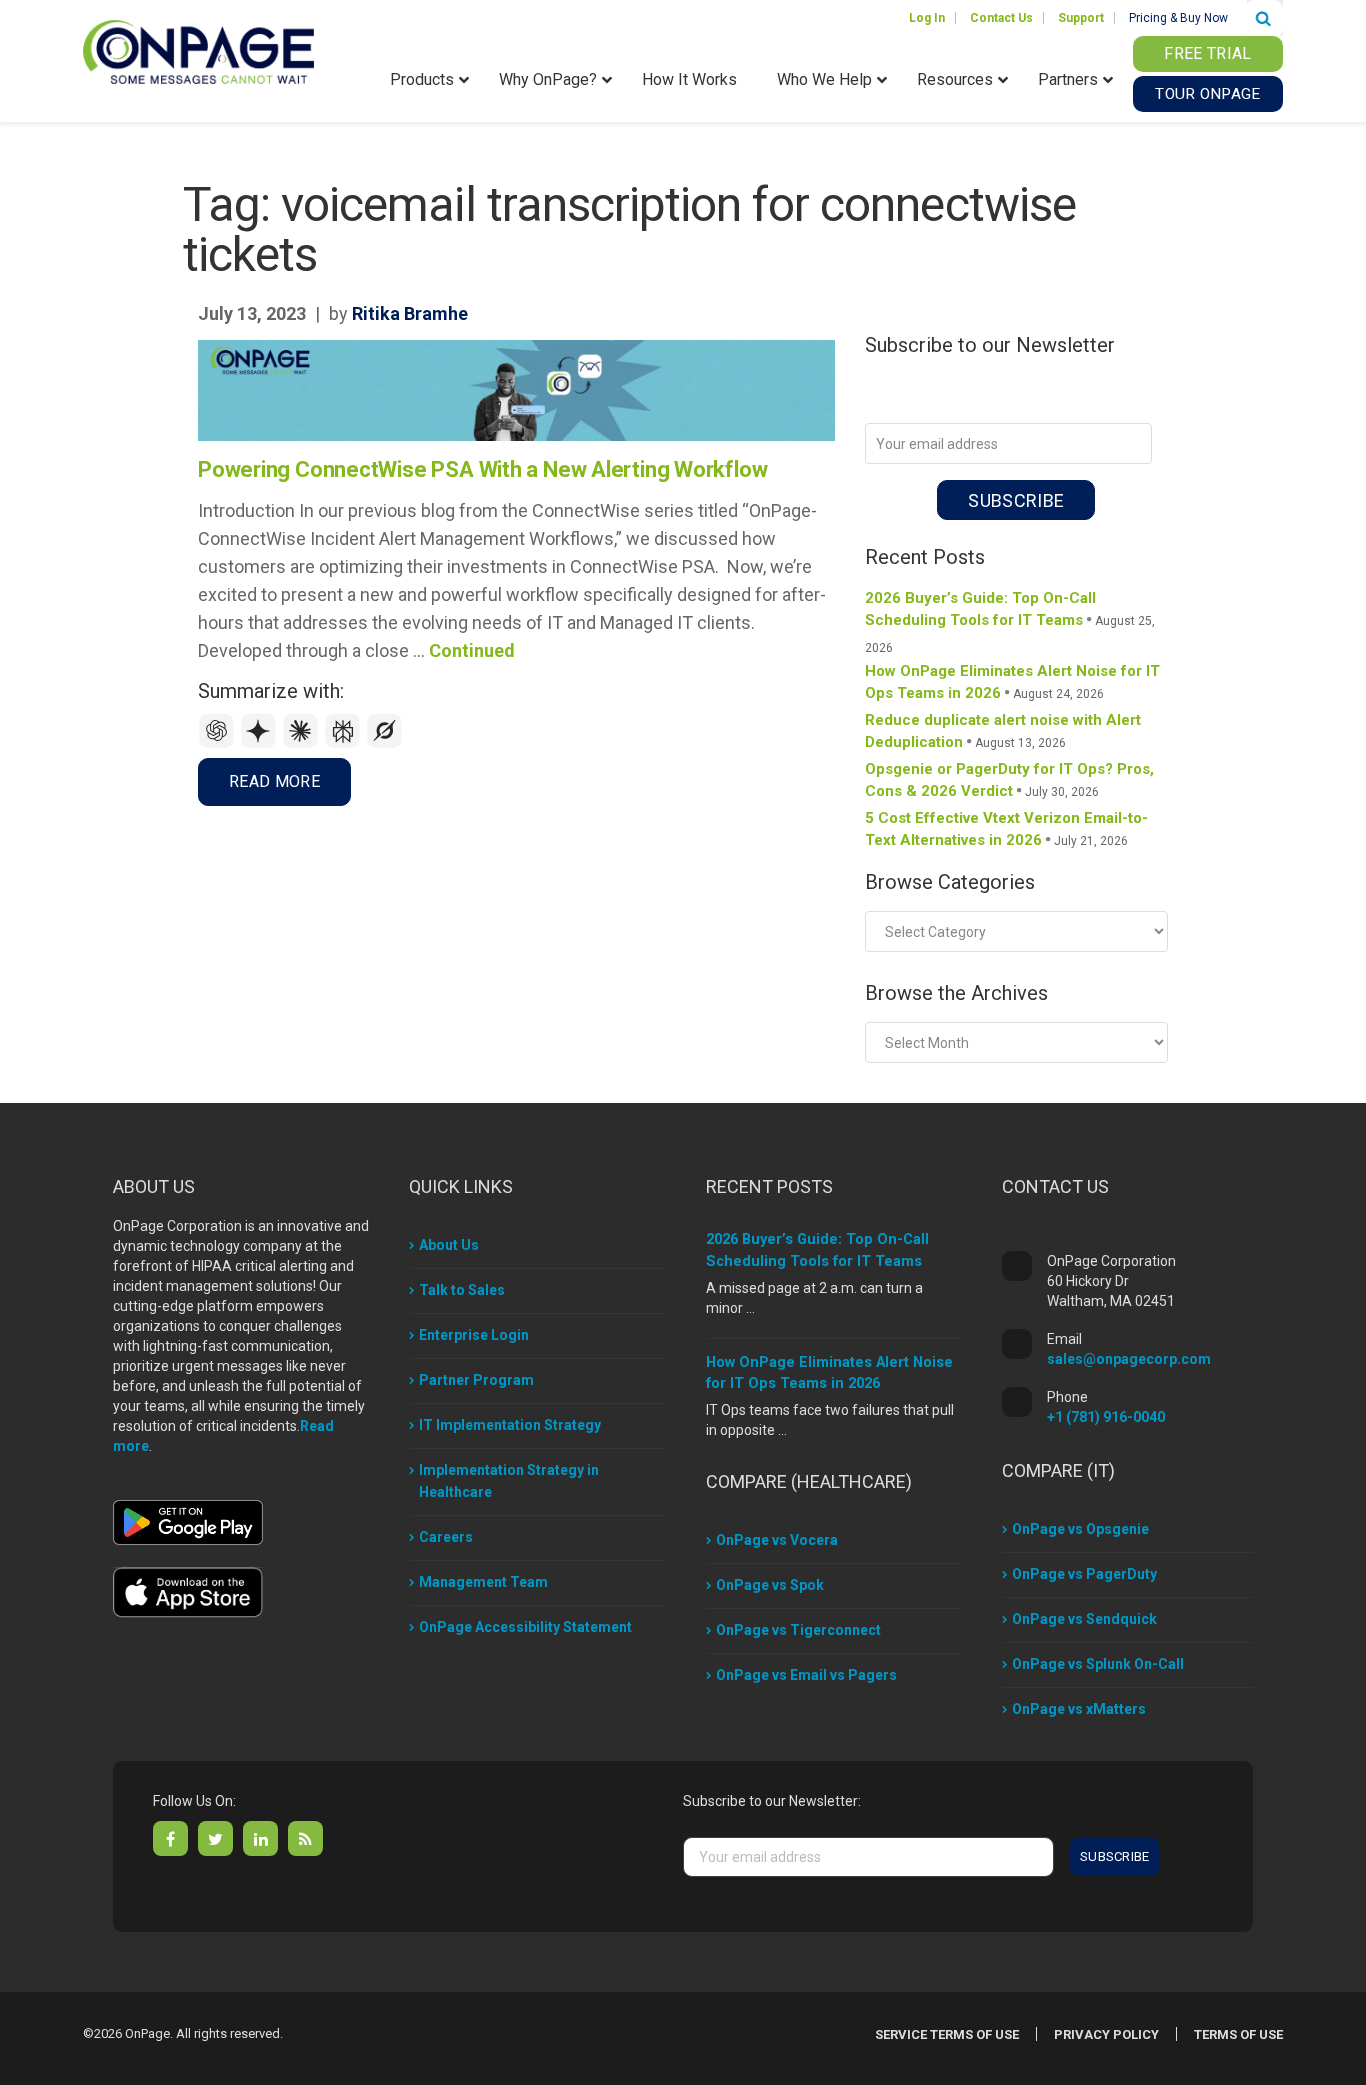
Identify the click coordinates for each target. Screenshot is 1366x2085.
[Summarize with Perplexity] (345, 743)
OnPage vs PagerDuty (1084, 1574)
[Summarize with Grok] (385, 743)
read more (274, 781)
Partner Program (476, 1380)
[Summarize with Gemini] (261, 743)
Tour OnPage (1207, 94)
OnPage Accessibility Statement (525, 1627)
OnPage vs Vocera (777, 1540)
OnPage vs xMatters (1079, 1709)
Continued (472, 650)
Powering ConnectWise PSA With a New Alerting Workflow (482, 469)
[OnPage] (198, 50)
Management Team (483, 1582)
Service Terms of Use (947, 2034)
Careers (446, 1537)
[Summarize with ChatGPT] (219, 743)
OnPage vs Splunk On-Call (1098, 1664)
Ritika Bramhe (410, 313)
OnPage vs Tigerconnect (798, 1630)
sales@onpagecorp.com (1129, 1359)
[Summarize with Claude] (303, 743)
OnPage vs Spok (770, 1585)
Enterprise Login (474, 1335)
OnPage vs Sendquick (1084, 1619)
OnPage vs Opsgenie (1080, 1529)
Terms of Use (1238, 2034)
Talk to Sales (462, 1290)
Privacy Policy (1106, 2034)
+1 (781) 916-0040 (1106, 1417)
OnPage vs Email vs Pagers (806, 1675)
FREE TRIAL (1207, 53)
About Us (449, 1245)
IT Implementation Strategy (510, 1425)
